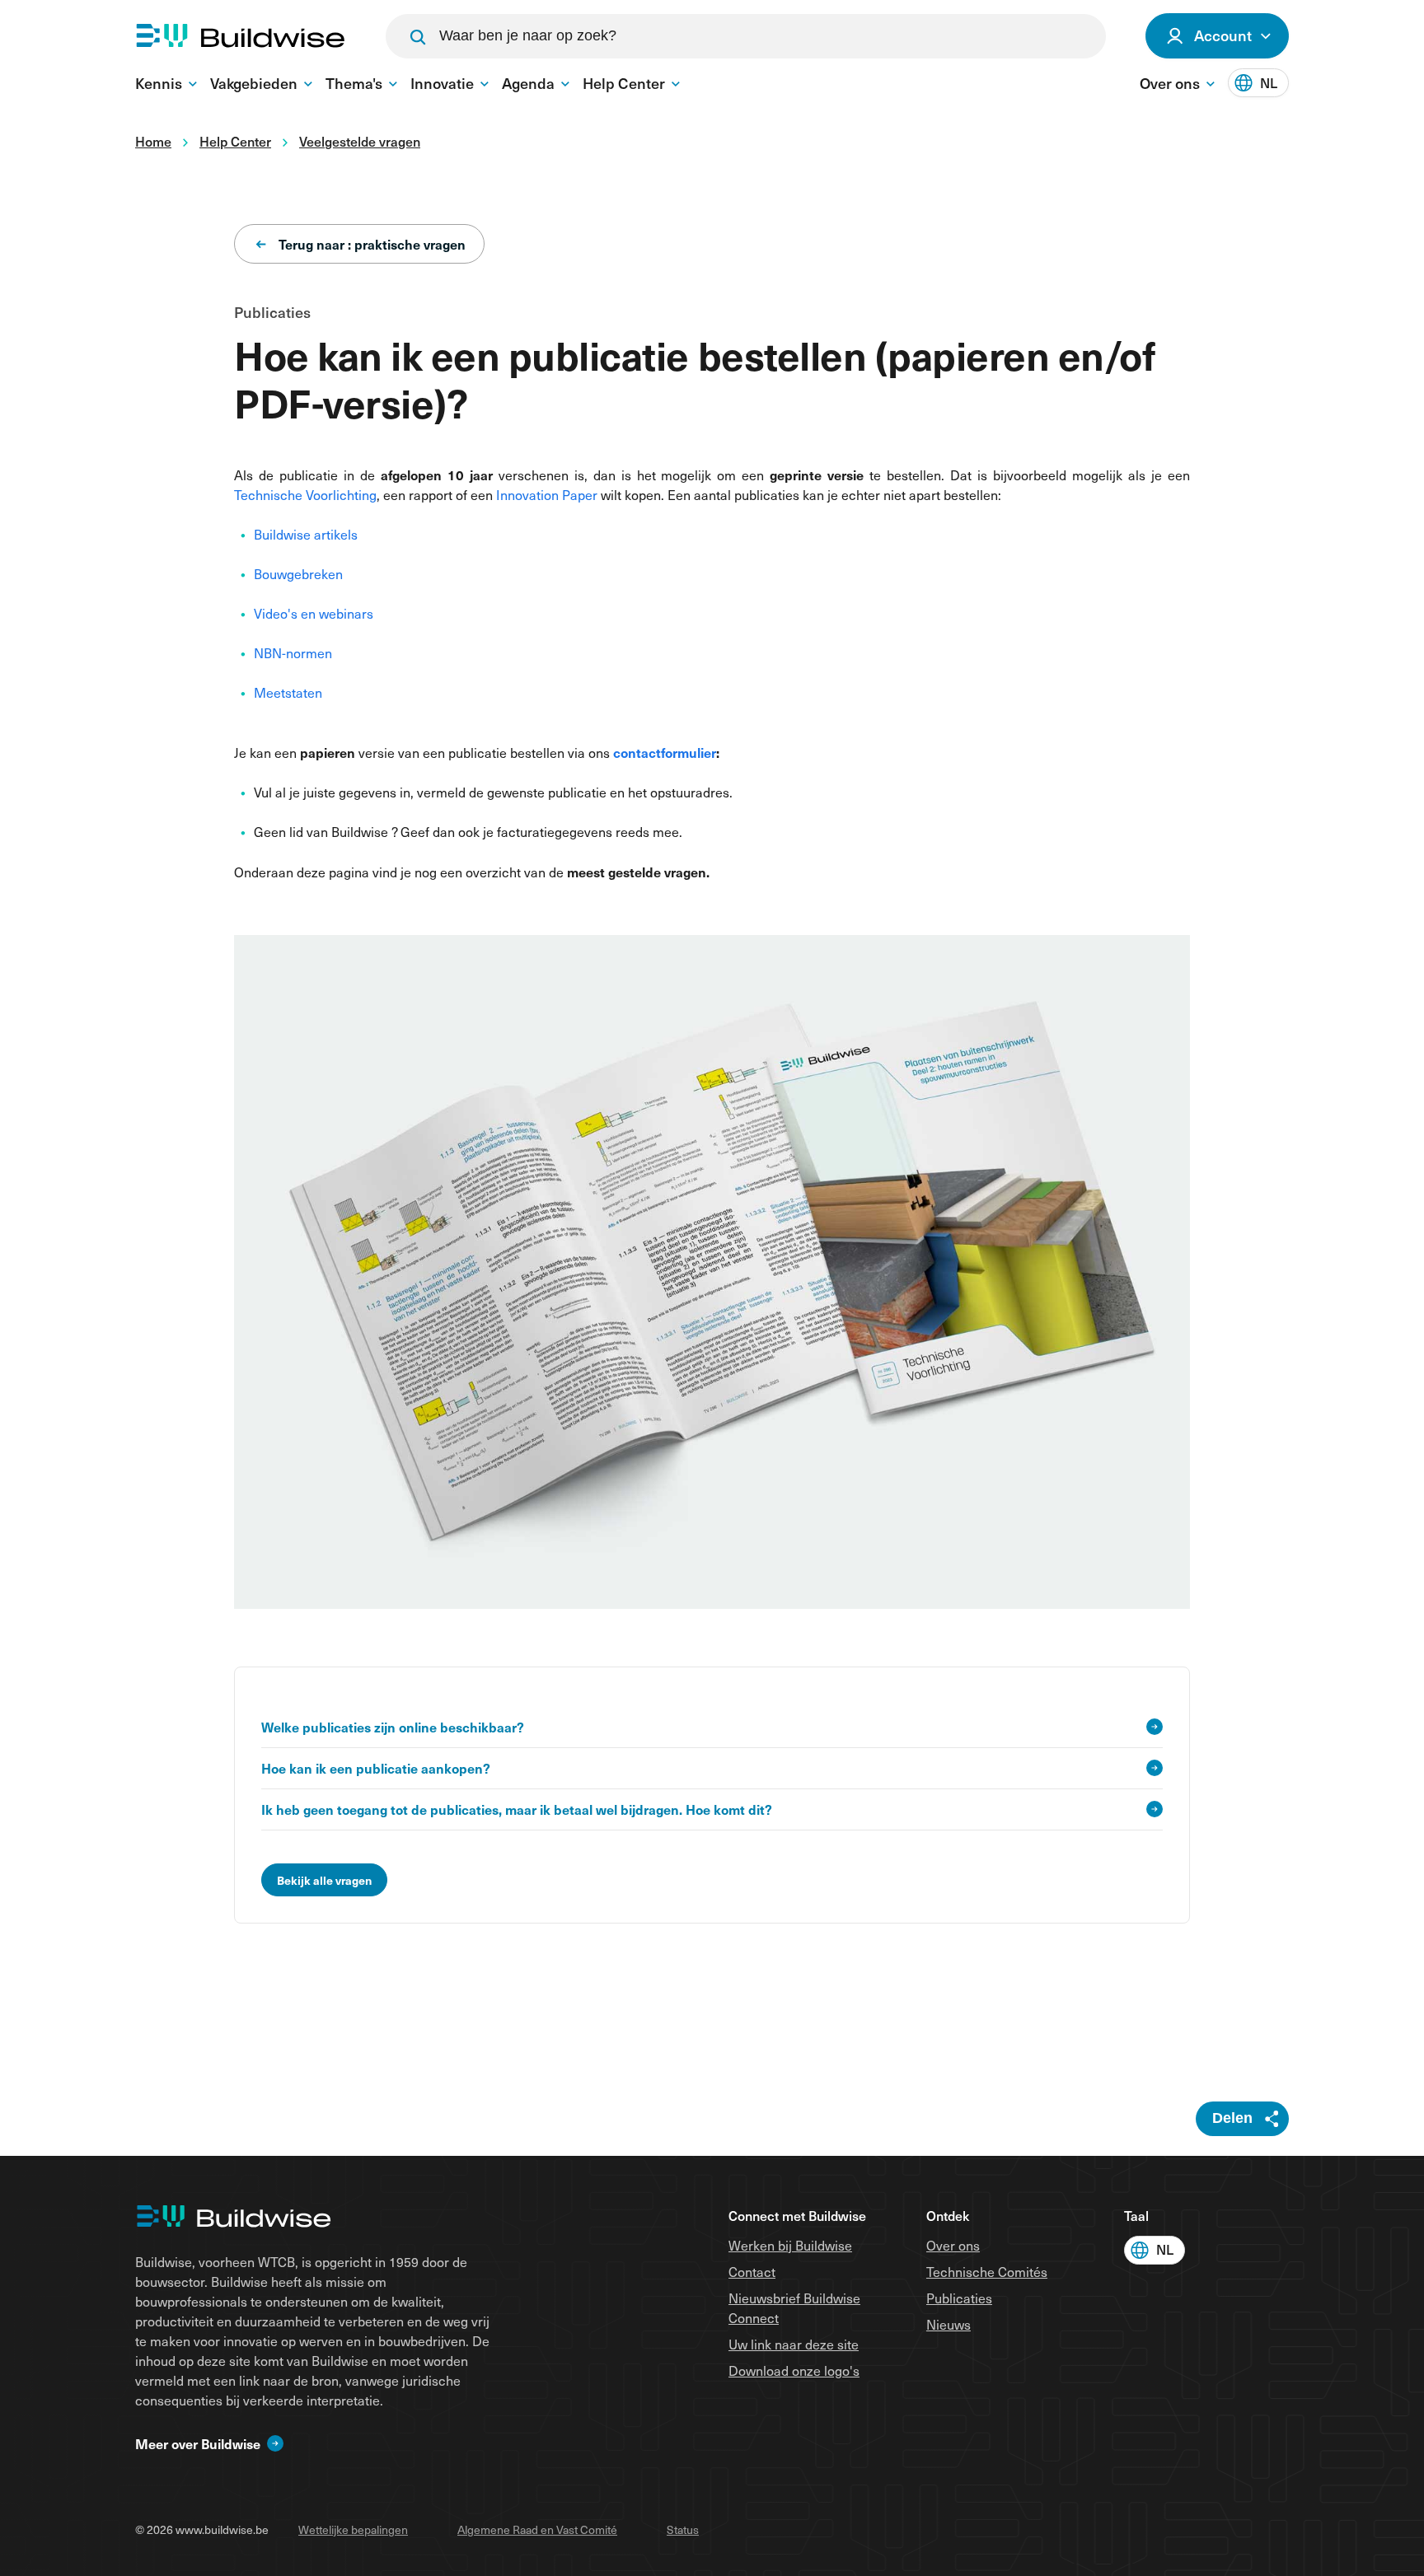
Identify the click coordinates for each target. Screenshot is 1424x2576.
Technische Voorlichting (305, 495)
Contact (752, 2272)
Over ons (953, 2245)
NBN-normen (293, 653)
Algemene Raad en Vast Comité (537, 2529)
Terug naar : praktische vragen (372, 244)
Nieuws (949, 2324)
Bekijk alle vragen (324, 1880)
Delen (1232, 2118)
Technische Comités (987, 2272)
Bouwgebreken (298, 574)
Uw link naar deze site (794, 2344)
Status (683, 2529)
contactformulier (665, 752)
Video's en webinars (314, 613)
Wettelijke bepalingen (353, 2529)
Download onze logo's (794, 2370)
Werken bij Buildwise (790, 2245)
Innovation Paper (547, 495)
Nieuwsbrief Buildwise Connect (794, 2308)
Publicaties (959, 2298)
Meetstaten (288, 692)
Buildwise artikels (306, 534)
